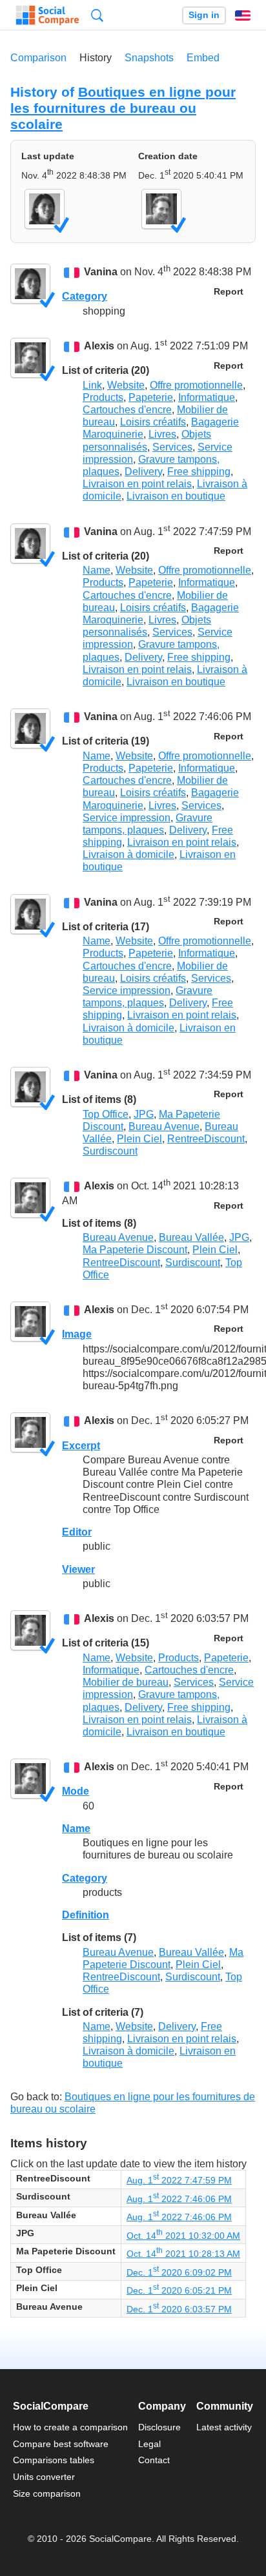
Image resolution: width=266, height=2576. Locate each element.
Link (92, 385)
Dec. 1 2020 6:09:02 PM (179, 2272)
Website (126, 385)
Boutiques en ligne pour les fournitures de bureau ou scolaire (123, 108)
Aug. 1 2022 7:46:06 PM (179, 2199)
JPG (144, 1114)
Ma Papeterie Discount (135, 1250)
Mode (76, 1791)
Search (97, 15)
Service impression (127, 818)
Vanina (101, 272)
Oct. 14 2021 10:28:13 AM (183, 2254)
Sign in (204, 15)
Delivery (143, 472)
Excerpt (81, 1446)
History (96, 58)
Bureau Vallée (191, 1237)
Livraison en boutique (176, 496)
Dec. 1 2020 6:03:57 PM (179, 2309)
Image (77, 1334)
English (243, 15)
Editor (77, 1532)
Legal (149, 2444)
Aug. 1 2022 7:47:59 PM (179, 2180)
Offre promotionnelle (196, 385)
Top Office (106, 1114)
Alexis (99, 346)
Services (172, 447)
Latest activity (224, 2427)
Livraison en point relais (137, 484)
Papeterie (151, 397)
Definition (86, 1915)
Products (103, 397)
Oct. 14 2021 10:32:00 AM (183, 2236)
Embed (203, 58)
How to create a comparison (70, 2427)
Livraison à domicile (128, 854)
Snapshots (149, 58)
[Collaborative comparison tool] (47, 15)
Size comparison (47, 2493)
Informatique (207, 397)
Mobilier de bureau (126, 1682)
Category (85, 296)
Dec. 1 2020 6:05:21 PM (179, 2290)
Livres (162, 434)
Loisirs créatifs (153, 422)
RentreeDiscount (206, 1139)
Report (229, 292)
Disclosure (159, 2427)
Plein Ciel (139, 1139)
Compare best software (61, 2444)
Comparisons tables (54, 2460)
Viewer (78, 1569)
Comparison (38, 58)
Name (97, 570)
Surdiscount (110, 1151)
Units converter (44, 2477)
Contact (154, 2460)
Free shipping (199, 472)
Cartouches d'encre (127, 410)
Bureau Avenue (164, 1127)
